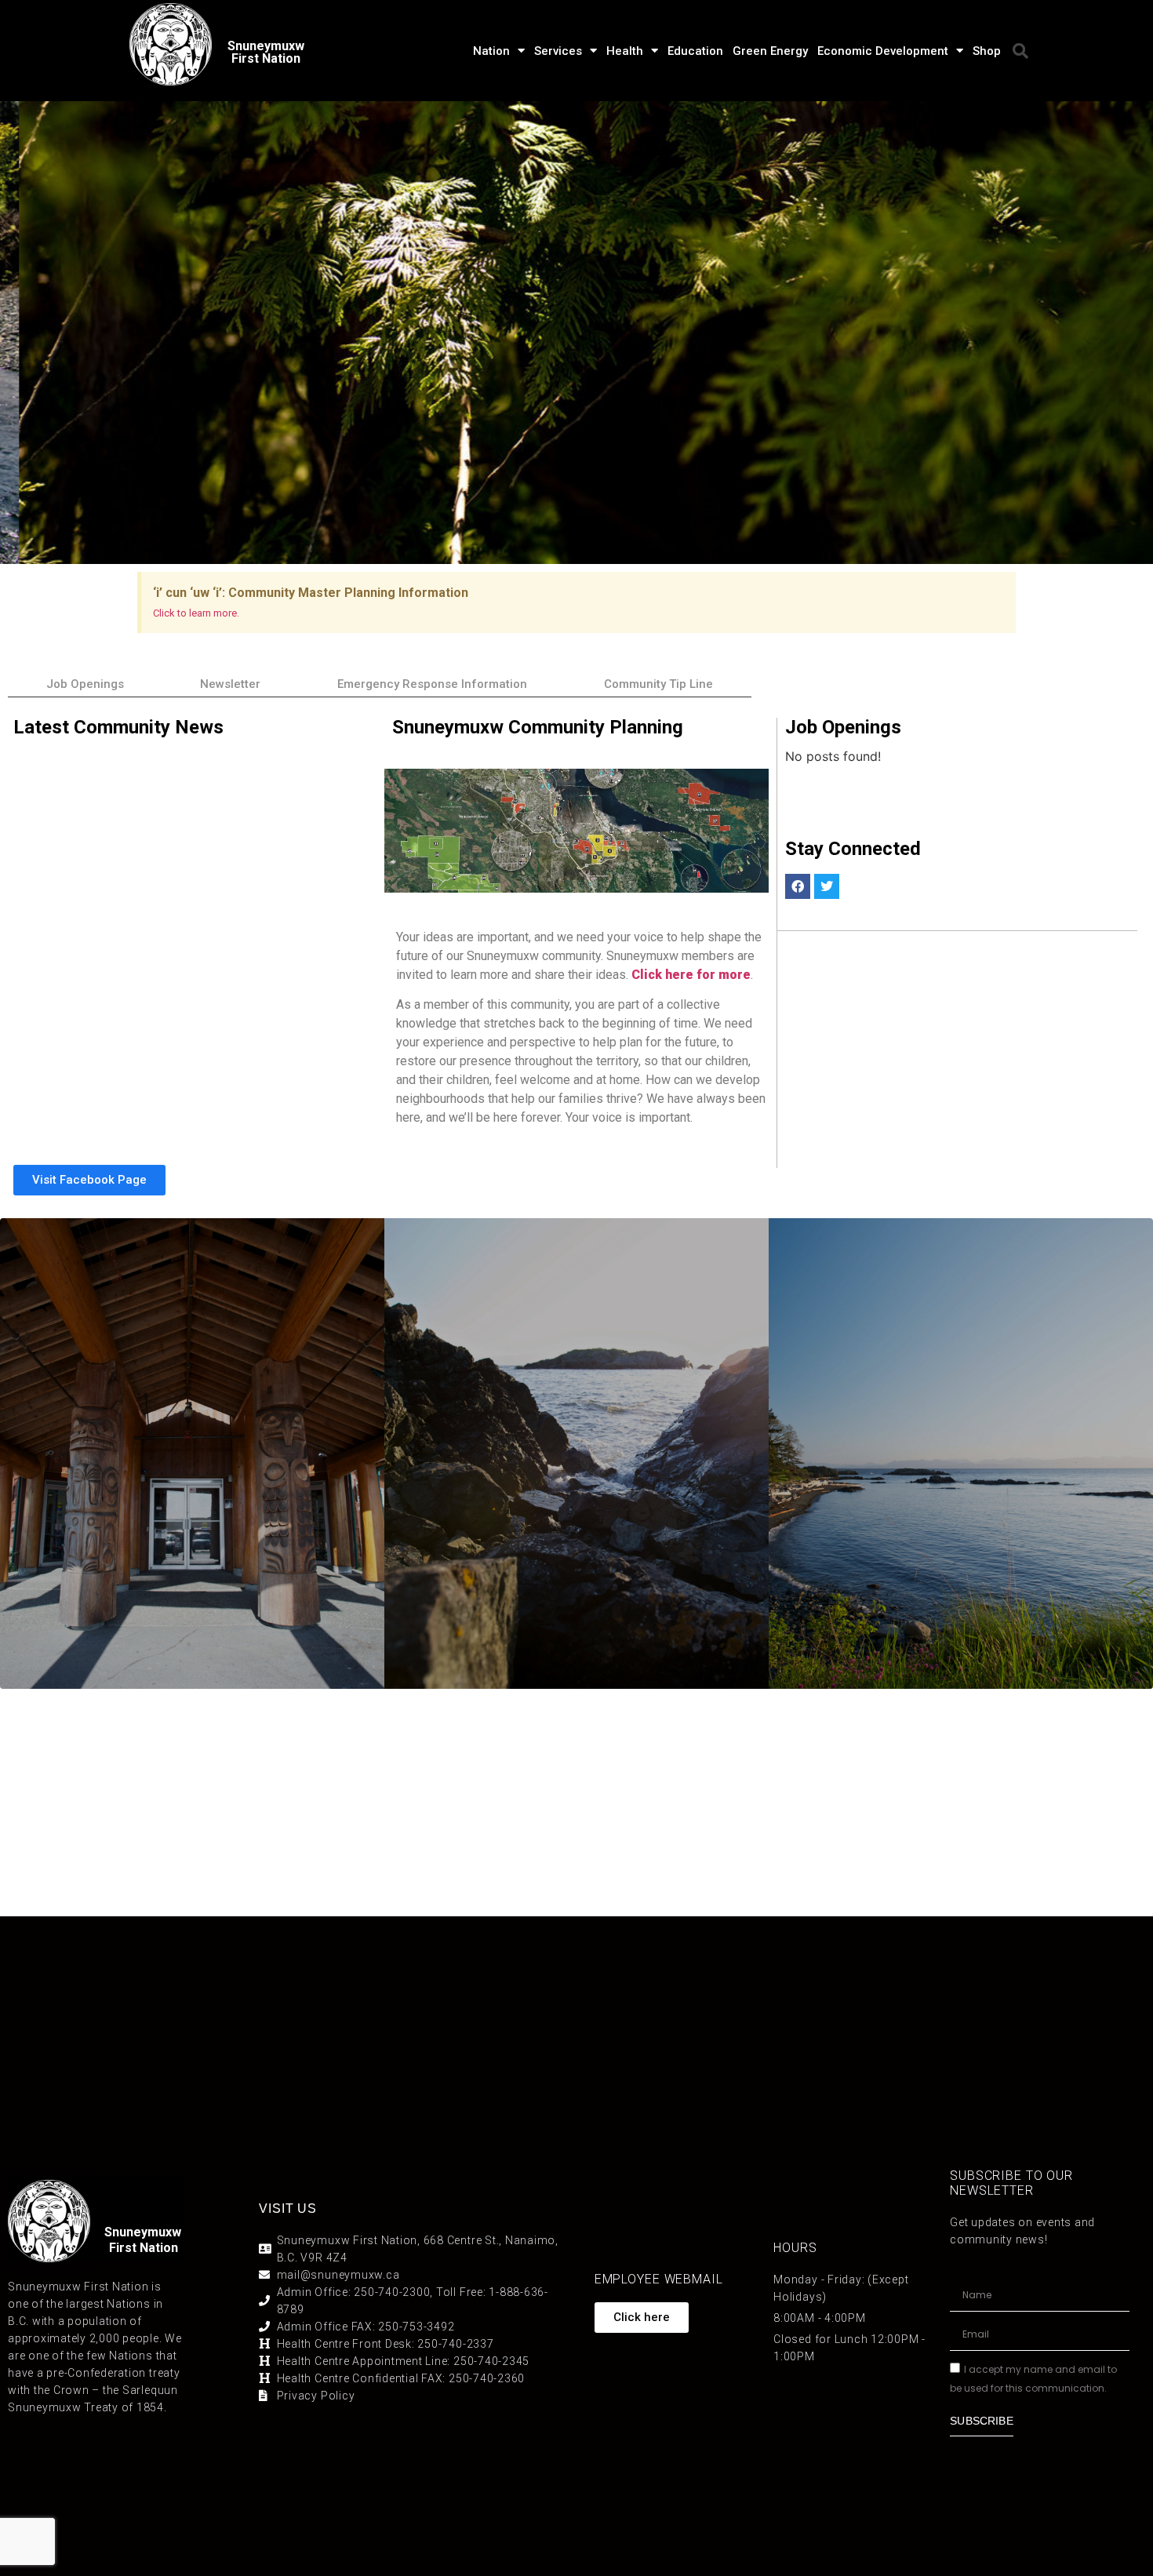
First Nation (144, 2248)
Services (558, 51)
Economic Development (883, 51)
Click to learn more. (196, 613)
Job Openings (85, 684)
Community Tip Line (658, 684)
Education (695, 51)
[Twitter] (827, 886)
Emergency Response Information (432, 684)
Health (625, 51)
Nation (491, 51)
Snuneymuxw (143, 2232)
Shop (987, 51)
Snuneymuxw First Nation (266, 52)
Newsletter (230, 684)
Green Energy (770, 51)
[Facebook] (798, 886)
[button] (1020, 51)
